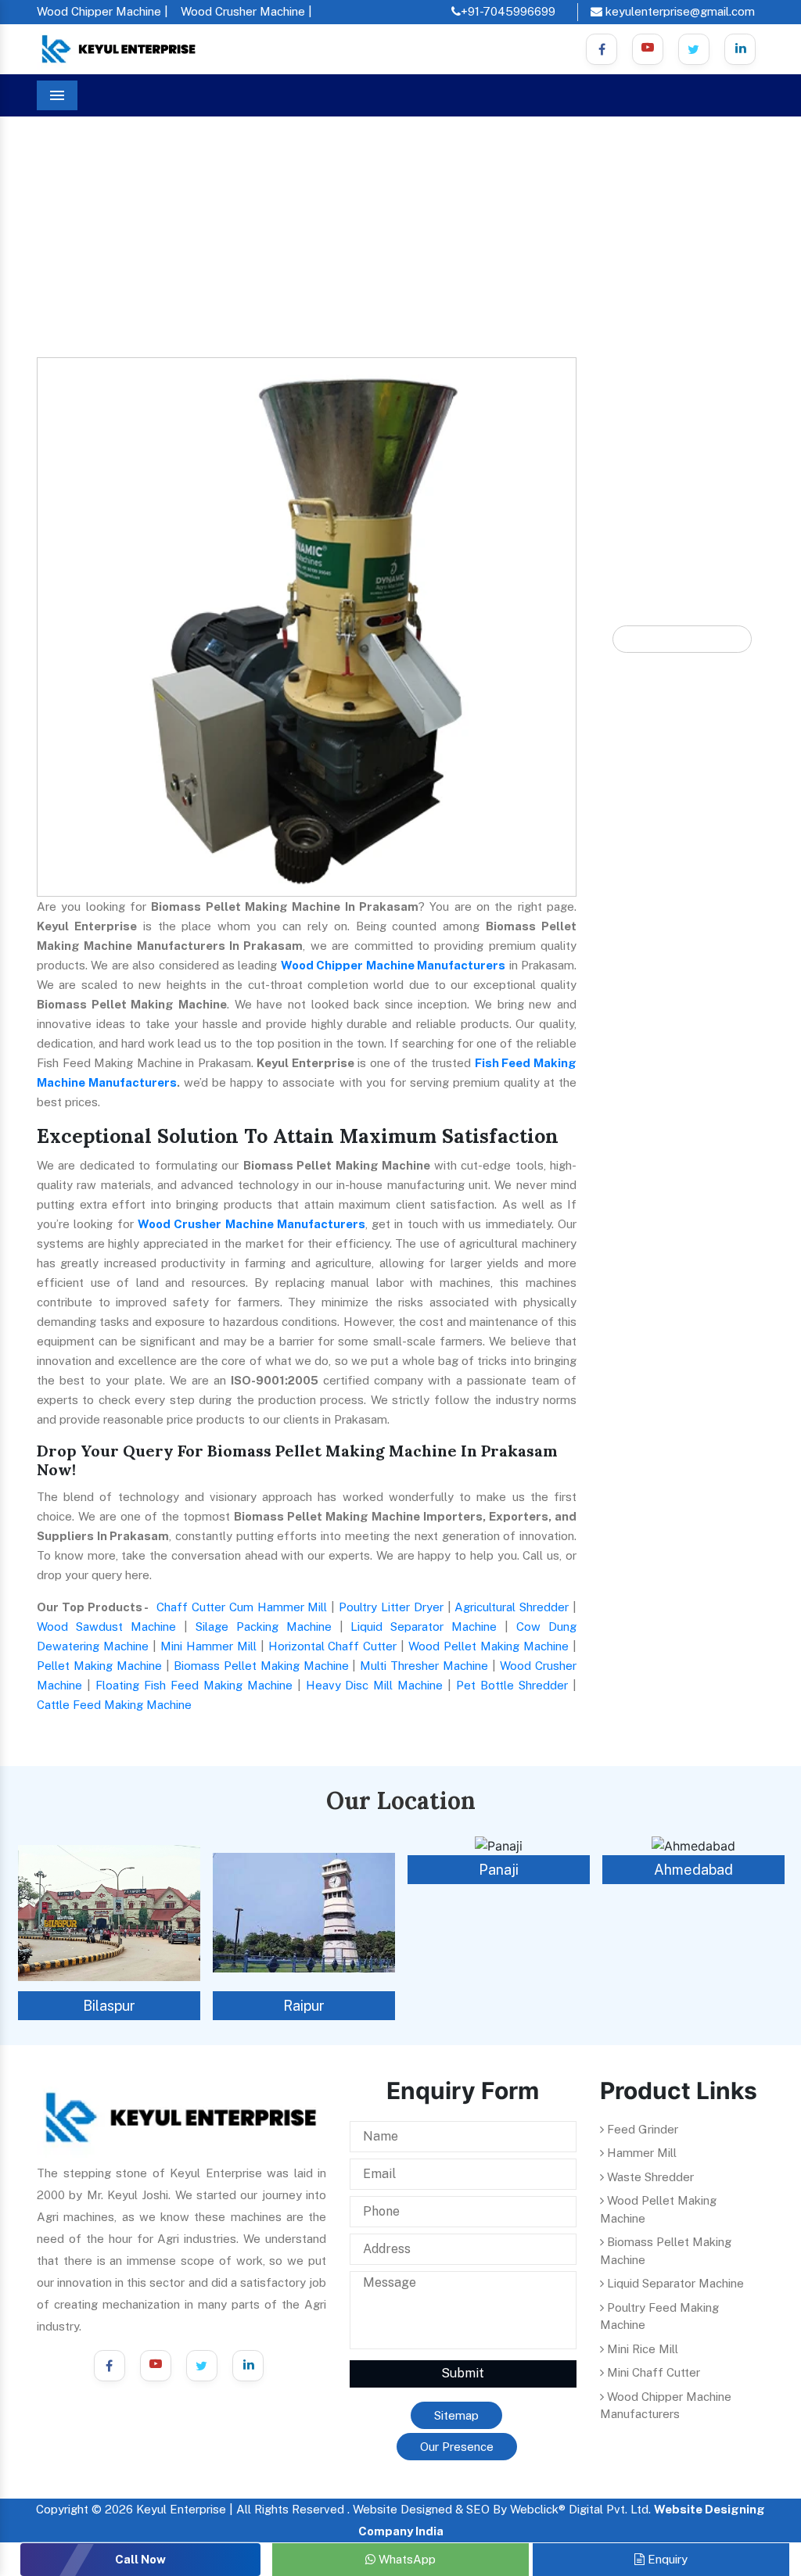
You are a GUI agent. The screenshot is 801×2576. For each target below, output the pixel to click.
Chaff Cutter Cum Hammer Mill (242, 1607)
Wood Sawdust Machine (106, 1627)
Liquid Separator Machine (424, 1627)
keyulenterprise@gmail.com (679, 11)
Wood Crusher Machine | (246, 11)
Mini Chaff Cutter (652, 2372)
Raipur (109, 2006)
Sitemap (456, 2415)
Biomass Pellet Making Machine (261, 1666)
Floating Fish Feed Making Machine (194, 1685)
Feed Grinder (641, 2129)
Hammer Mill (640, 2153)
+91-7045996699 (508, 11)
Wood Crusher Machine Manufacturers (251, 1224)
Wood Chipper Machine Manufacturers (393, 965)
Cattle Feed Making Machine (114, 1705)
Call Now (140, 2559)
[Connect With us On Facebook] (602, 49)
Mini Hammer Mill (208, 1646)
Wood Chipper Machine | (102, 11)
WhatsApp (406, 2559)
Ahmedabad (499, 1870)
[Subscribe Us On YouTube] (156, 2366)
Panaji (304, 1870)
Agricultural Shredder (512, 1607)
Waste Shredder (649, 2177)
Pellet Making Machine (99, 1666)
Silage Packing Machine (264, 1627)
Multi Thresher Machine (424, 1666)
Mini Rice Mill (641, 2349)
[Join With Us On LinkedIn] (248, 2366)
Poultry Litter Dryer (391, 1607)
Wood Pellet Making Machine (489, 1646)
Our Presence (457, 2447)
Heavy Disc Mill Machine (375, 1685)
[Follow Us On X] (694, 49)
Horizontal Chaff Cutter (333, 1646)
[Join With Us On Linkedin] (740, 49)
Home (66, 203)
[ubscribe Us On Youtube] (648, 49)
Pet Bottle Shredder (512, 1685)
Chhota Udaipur (694, 1870)
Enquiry (666, 2559)
